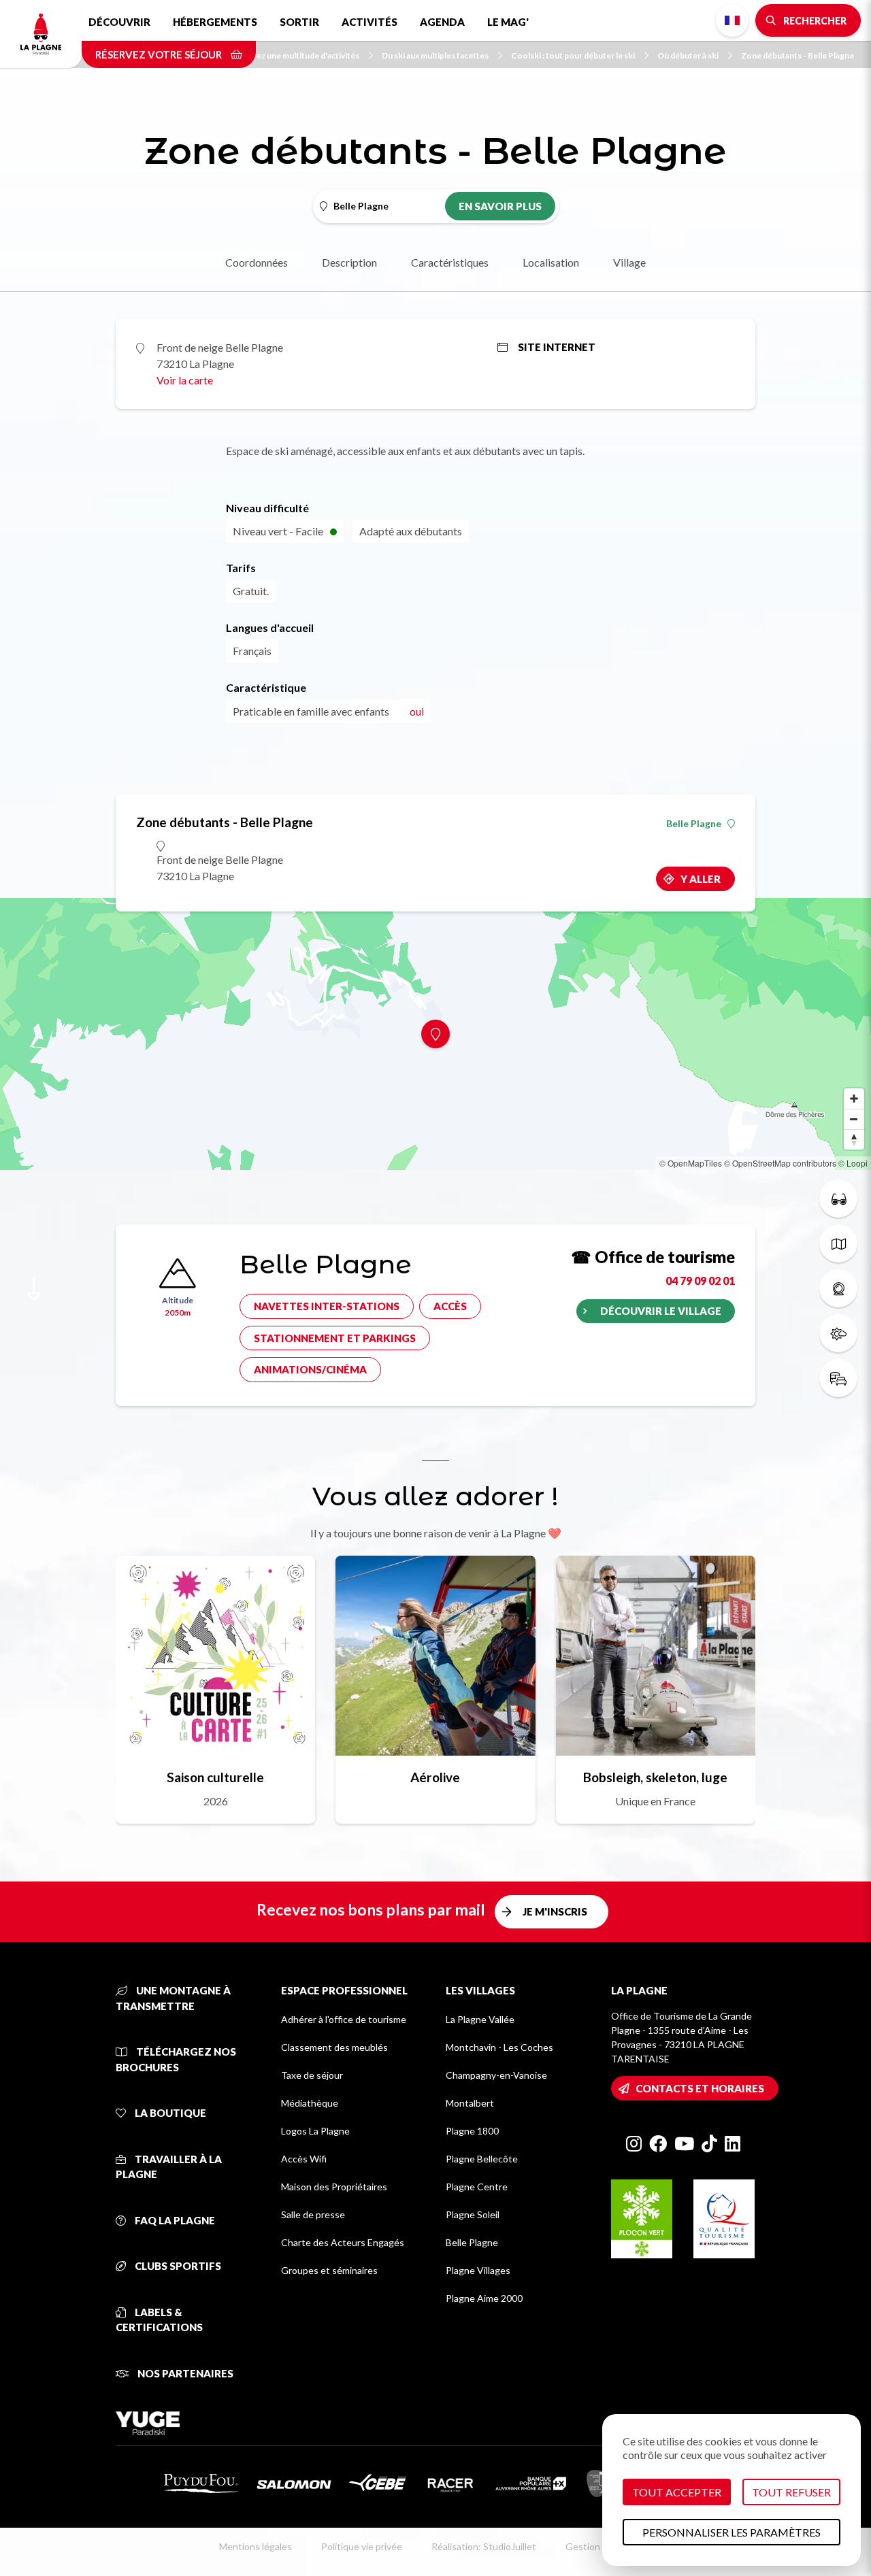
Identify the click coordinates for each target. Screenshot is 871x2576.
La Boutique (169, 2113)
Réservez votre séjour (160, 54)
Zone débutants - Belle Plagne (798, 55)
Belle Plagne (694, 824)
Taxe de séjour (312, 2075)
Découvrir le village (661, 1311)
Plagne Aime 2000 (484, 2298)
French (732, 20)
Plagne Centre (477, 2187)
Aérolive (435, 1777)
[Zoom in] (854, 1099)
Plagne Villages (478, 2270)
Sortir (299, 22)
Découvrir (119, 22)
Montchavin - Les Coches (499, 2047)
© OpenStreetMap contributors (780, 1163)
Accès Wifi (304, 2159)
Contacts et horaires (700, 2088)
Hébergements (215, 22)
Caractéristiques (450, 262)
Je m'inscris (555, 1911)
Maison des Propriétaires (334, 2187)
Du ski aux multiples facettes (435, 55)
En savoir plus (500, 206)
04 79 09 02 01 (700, 1281)
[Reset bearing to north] (854, 1139)
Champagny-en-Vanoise (496, 2075)
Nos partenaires (184, 2373)
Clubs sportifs (177, 2266)
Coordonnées (257, 262)
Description (349, 262)
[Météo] (838, 1333)
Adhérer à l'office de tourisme (344, 2019)
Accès (450, 1306)
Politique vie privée (362, 2546)
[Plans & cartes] (838, 1243)
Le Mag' (508, 22)
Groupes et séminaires (329, 2270)
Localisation (551, 262)
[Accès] (838, 1378)
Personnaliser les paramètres (732, 2532)
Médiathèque (310, 2103)
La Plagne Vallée (480, 2019)
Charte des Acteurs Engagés (343, 2242)
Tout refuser (791, 2492)
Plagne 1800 (472, 2131)
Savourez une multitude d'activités (295, 55)
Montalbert (470, 2103)
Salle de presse (313, 2214)
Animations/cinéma (310, 1369)
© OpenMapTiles (691, 1163)
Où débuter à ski (688, 55)
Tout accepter (677, 2492)
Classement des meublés (334, 2047)
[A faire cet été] (838, 1199)
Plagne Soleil (473, 2214)
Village (629, 262)
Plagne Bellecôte (482, 2159)
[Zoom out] (854, 1119)
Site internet (557, 347)
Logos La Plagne (315, 2131)
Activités (369, 22)
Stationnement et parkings (335, 1338)
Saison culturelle (215, 1777)
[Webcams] (838, 1288)
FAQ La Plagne (174, 2220)
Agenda (442, 22)
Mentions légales (256, 2546)
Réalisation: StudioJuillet (484, 2546)
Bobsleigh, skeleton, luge (655, 1777)
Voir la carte (185, 380)
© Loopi (853, 1163)
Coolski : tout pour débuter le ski (573, 55)
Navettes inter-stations (327, 1306)
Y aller (701, 879)
